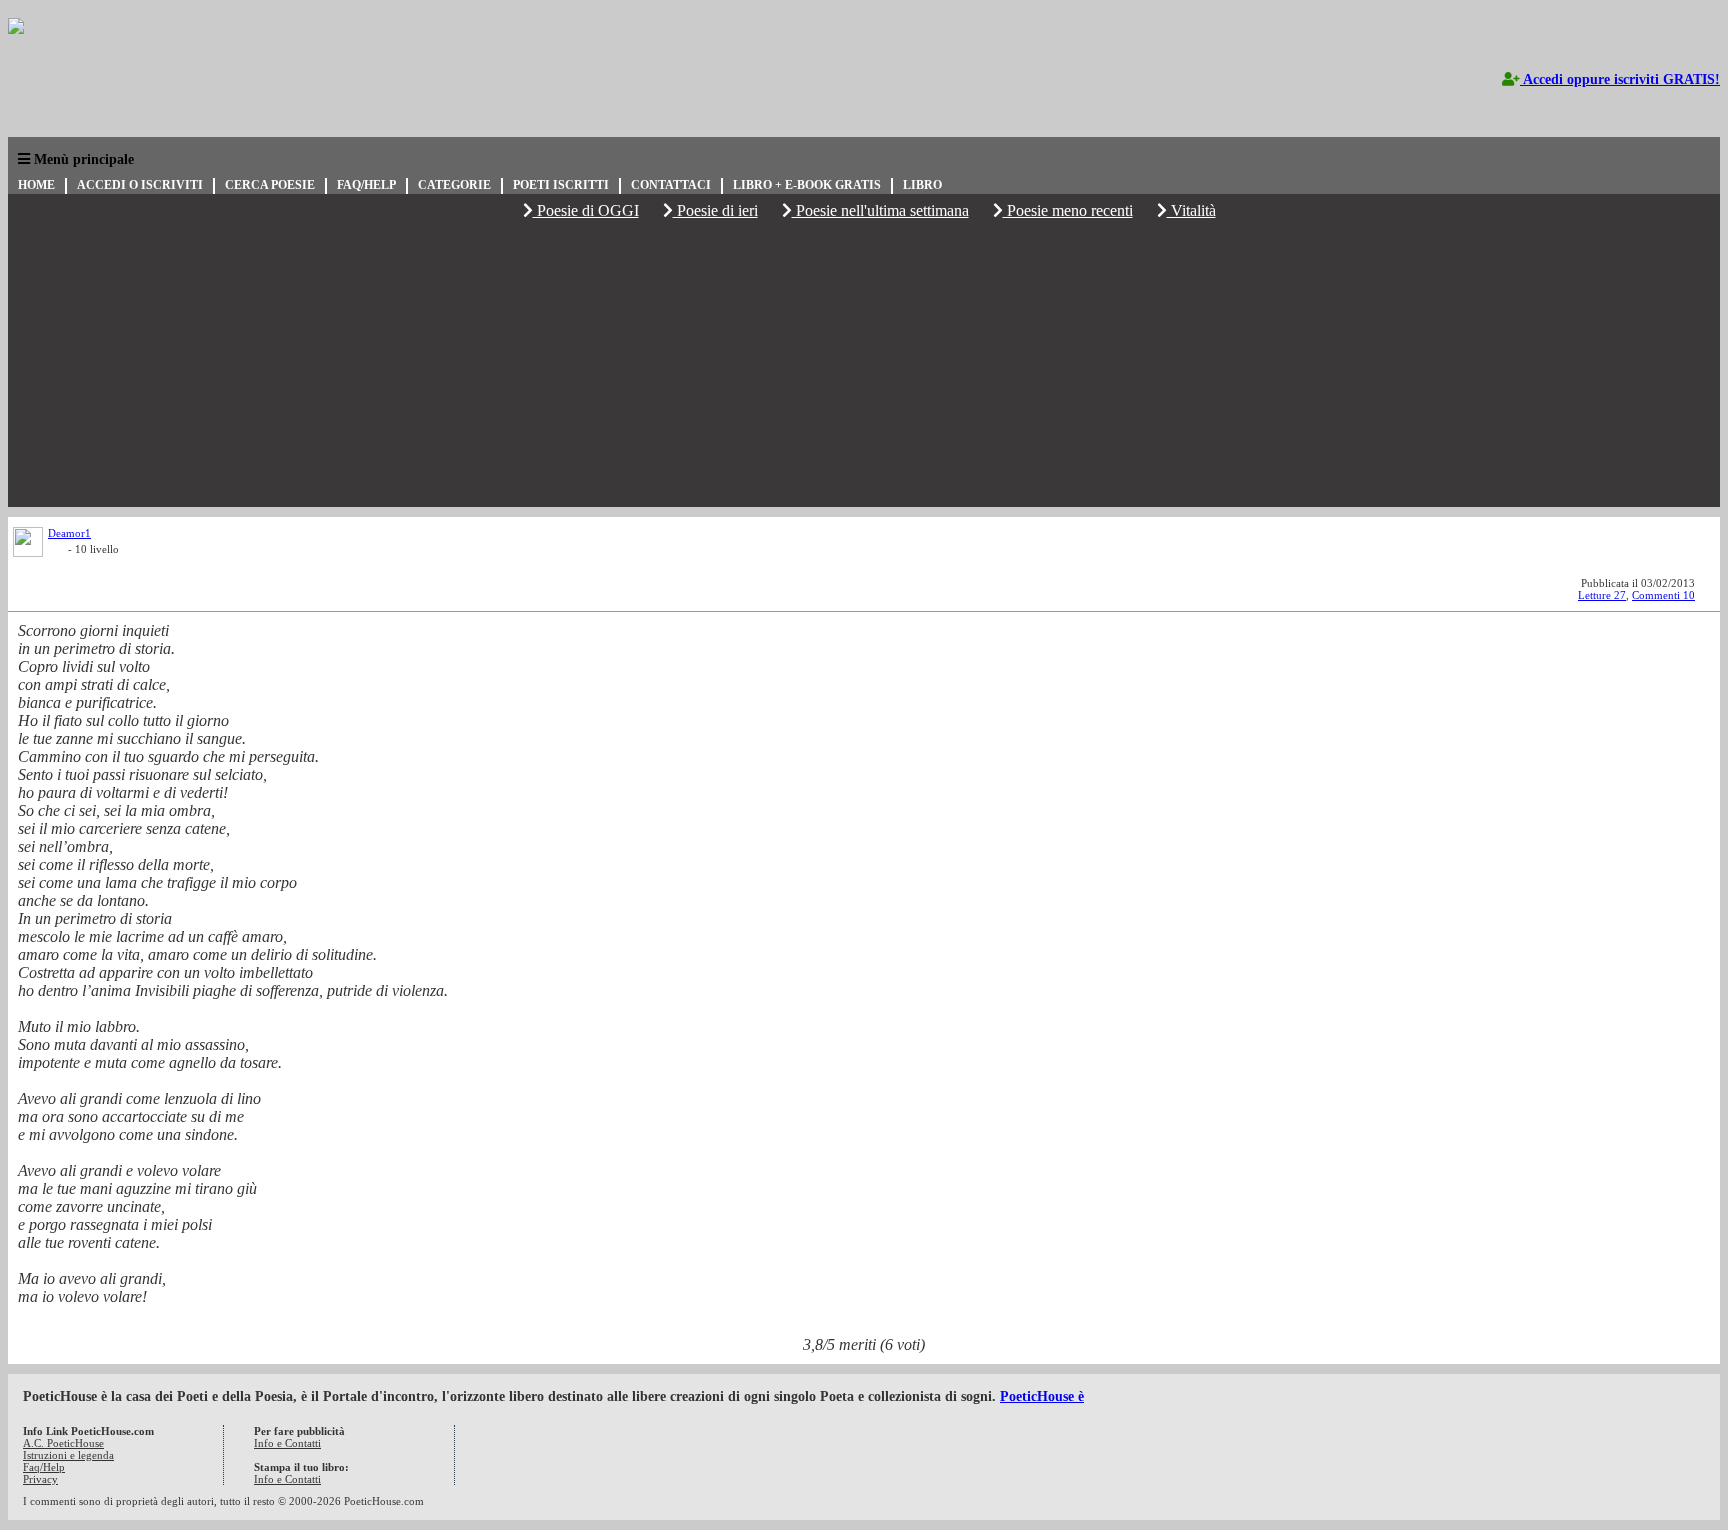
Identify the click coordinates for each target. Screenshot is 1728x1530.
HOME (36, 185)
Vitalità (1191, 210)
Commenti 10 (1663, 595)
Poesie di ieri (715, 210)
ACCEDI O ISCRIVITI (140, 185)
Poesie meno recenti (1068, 210)
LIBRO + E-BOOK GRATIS (807, 185)
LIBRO (922, 185)
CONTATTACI (671, 185)
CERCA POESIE (270, 185)
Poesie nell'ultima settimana (880, 210)
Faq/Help (44, 1467)
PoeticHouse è (1042, 1396)
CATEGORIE (454, 185)
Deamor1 (69, 533)
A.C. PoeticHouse (63, 1443)
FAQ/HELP (366, 185)
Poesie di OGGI (586, 210)
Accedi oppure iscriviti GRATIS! (1620, 79)
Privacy (40, 1479)
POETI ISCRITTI (561, 185)
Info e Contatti (287, 1443)
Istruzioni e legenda (68, 1455)
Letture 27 (1602, 595)
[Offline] (58, 552)
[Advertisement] (864, 367)
